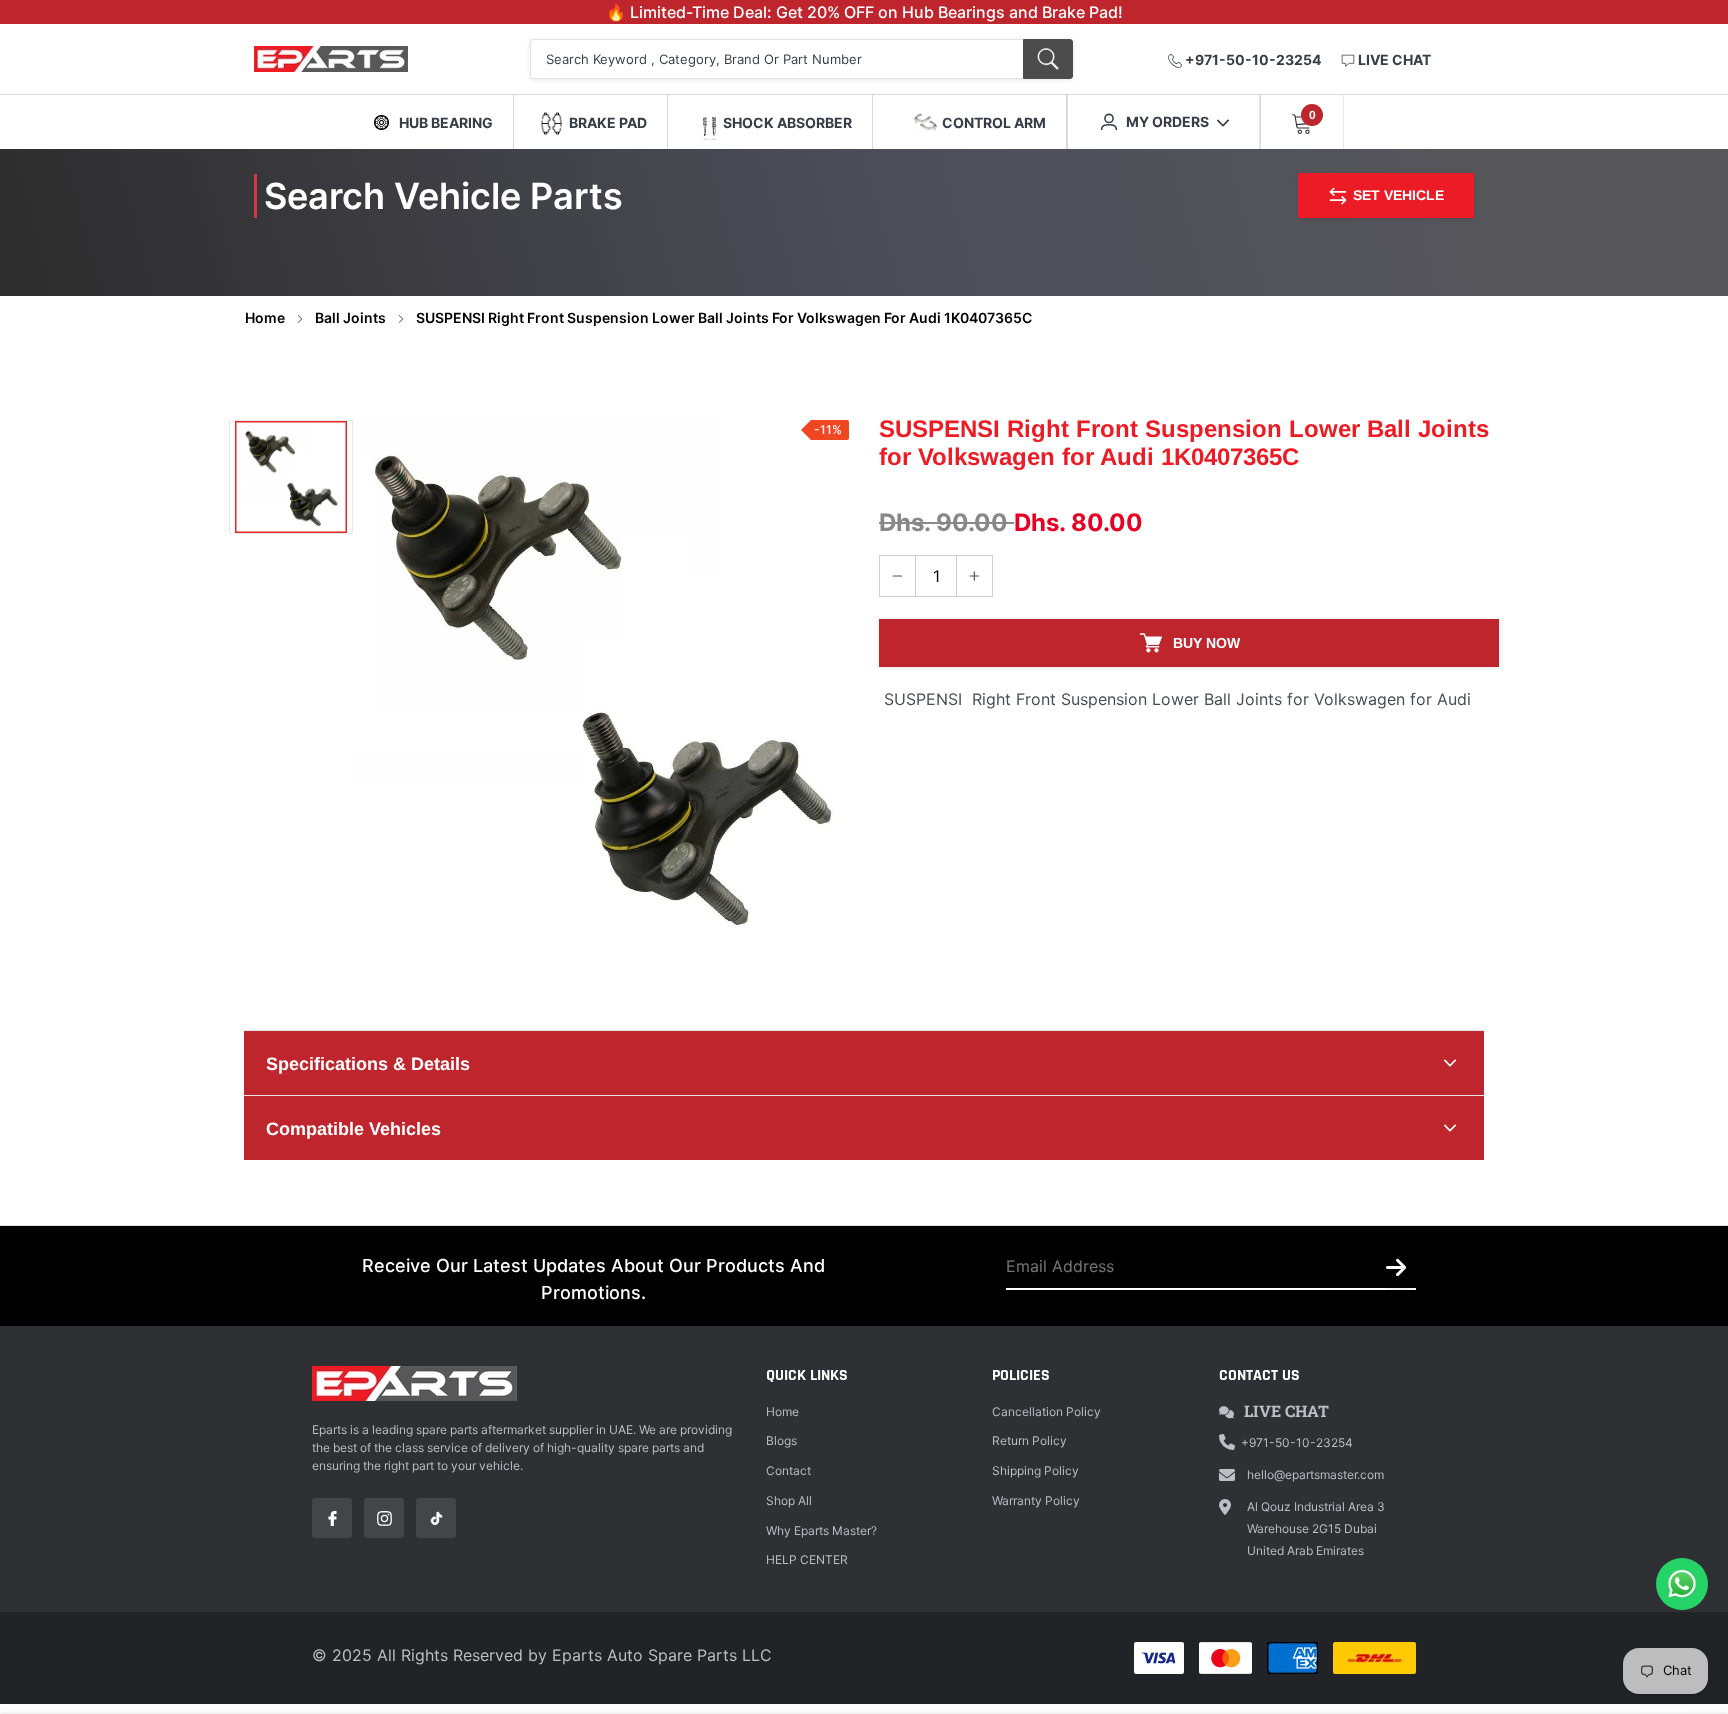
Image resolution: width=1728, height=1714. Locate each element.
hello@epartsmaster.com (1315, 1474)
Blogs (781, 1440)
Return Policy (1029, 1440)
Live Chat (1286, 1410)
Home (265, 317)
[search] (1048, 59)
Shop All (789, 1500)
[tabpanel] (601, 682)
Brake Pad (608, 122)
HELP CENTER (807, 1559)
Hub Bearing (446, 122)
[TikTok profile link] (436, 1518)
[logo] (356, 59)
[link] (291, 477)
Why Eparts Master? (821, 1530)
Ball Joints (350, 317)
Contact (788, 1470)
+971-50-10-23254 (1251, 59)
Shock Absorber (787, 122)
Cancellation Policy (1046, 1411)
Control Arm (994, 122)
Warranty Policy (1036, 1500)
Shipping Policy (1035, 1470)
